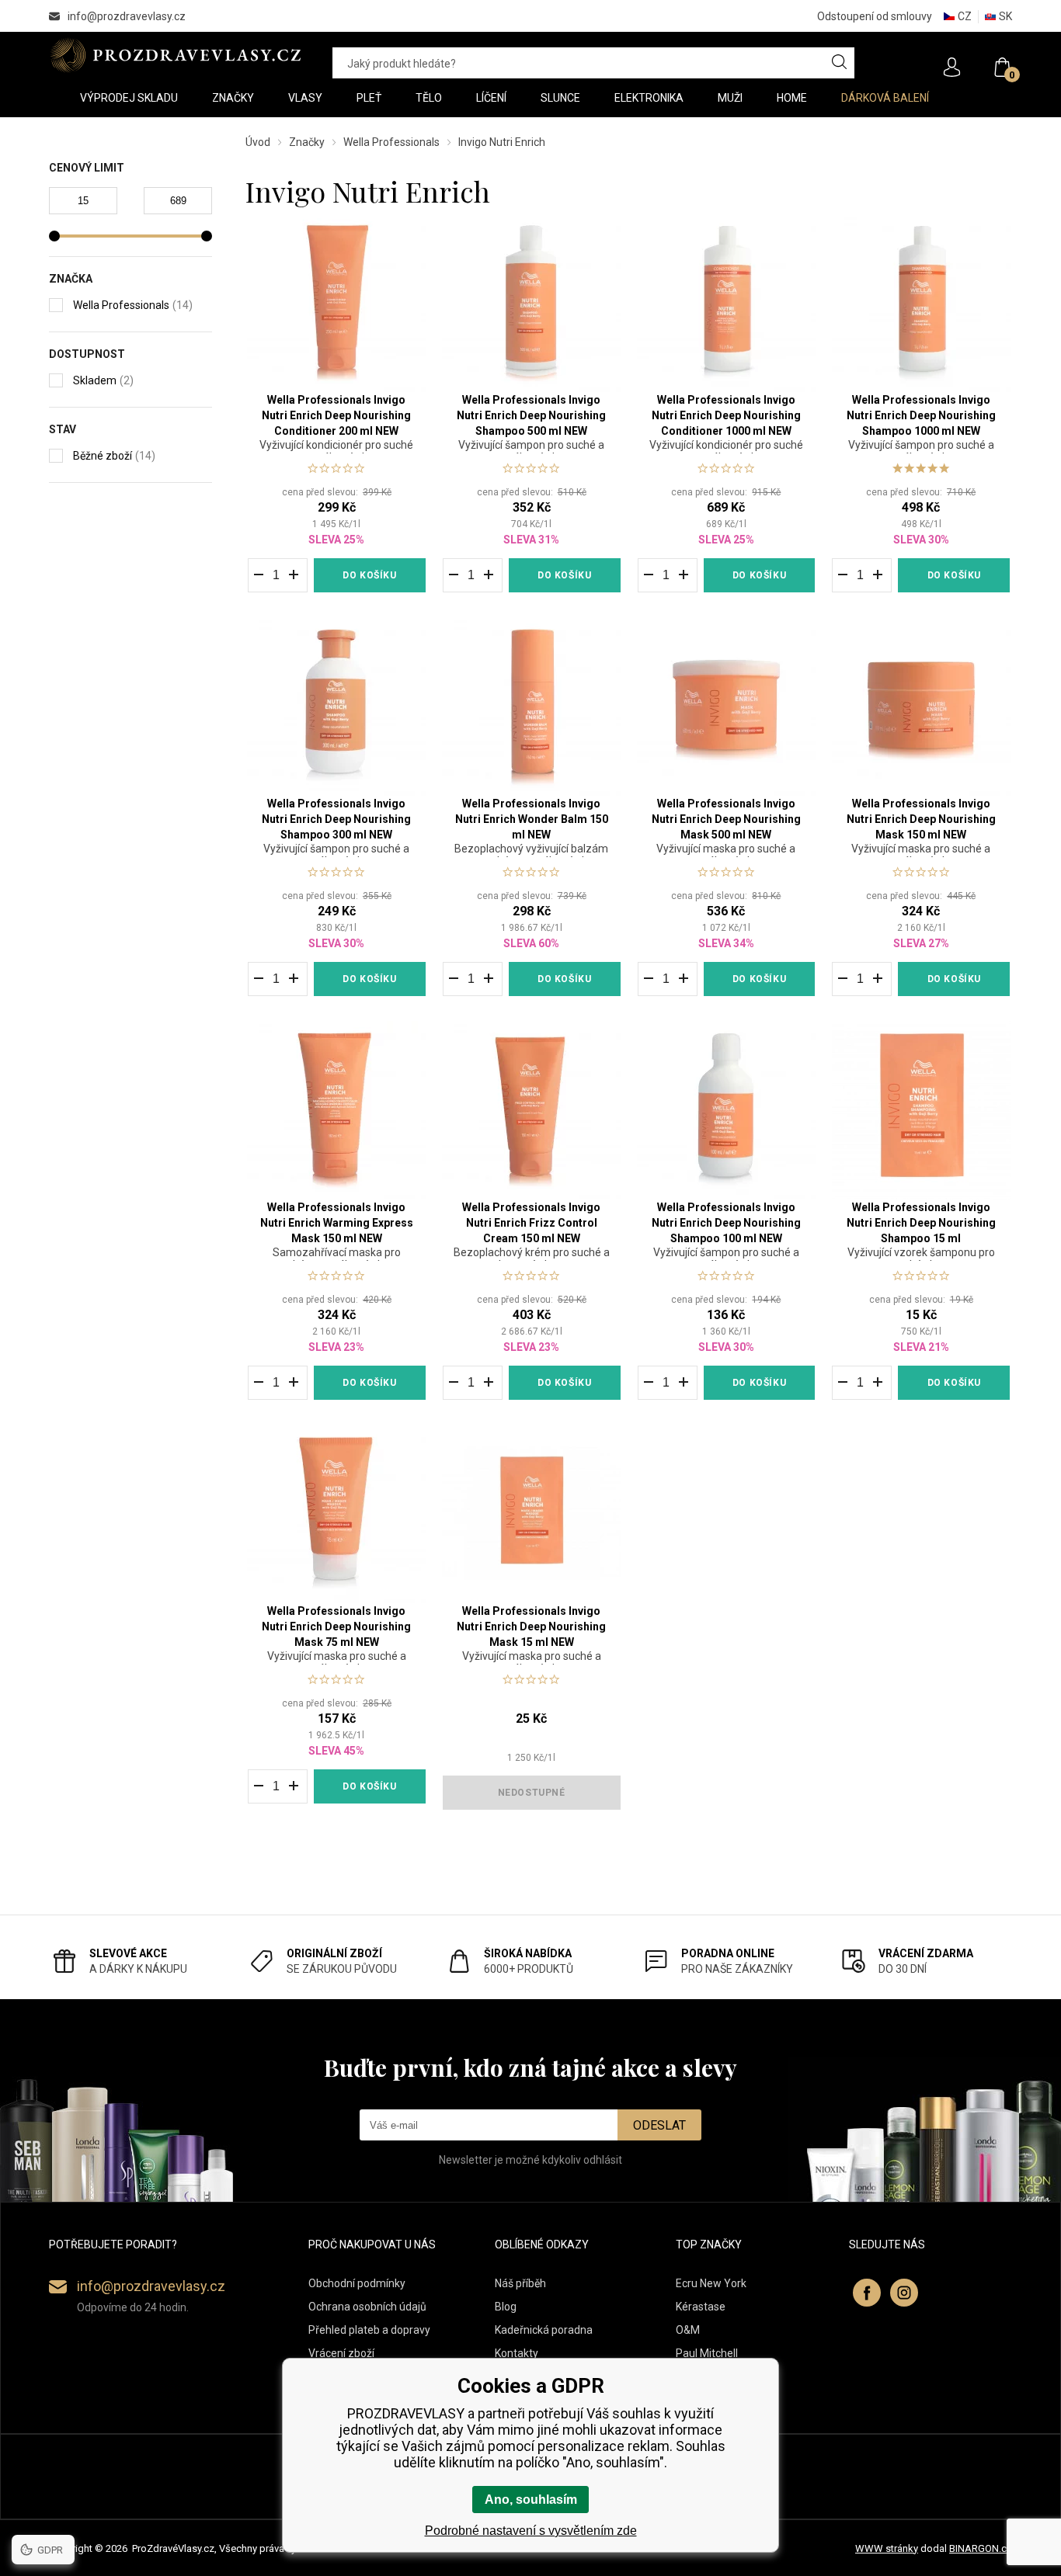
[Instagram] (904, 2293)
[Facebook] (867, 2293)
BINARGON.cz (981, 2548)
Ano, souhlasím (531, 2500)
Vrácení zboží (341, 2353)
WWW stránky (887, 2548)
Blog (506, 2307)
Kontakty (517, 2353)
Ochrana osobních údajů (367, 2307)
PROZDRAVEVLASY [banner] (175, 55)
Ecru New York (711, 2283)
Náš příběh (520, 2283)
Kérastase (701, 2307)
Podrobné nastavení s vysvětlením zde (531, 2531)
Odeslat (659, 2125)
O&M (688, 2330)
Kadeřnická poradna (544, 2330)
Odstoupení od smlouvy (875, 16)
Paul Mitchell (707, 2353)
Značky (307, 142)
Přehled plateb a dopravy (369, 2330)
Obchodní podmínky (357, 2283)
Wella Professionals (391, 142)
